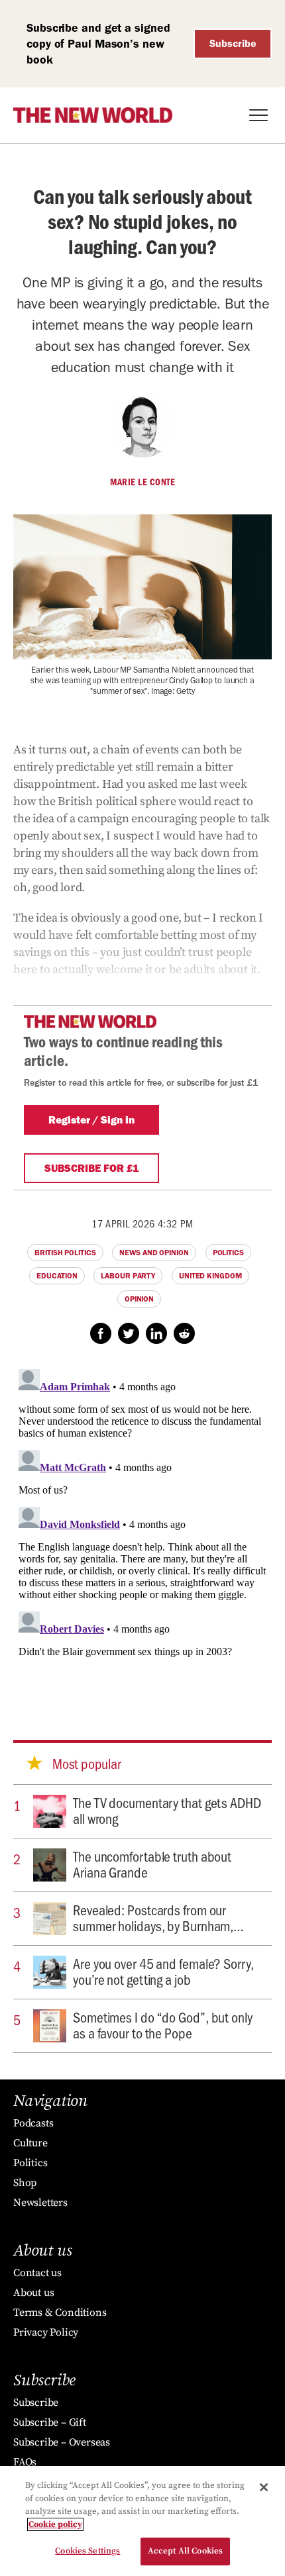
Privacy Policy (46, 2332)
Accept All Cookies (185, 2551)
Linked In (156, 1333)
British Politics (65, 1253)
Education (57, 1276)
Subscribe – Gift (50, 2422)
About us (33, 2293)
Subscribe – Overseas (62, 2442)
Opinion (139, 1299)
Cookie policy (55, 2524)
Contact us (37, 2273)
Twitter (129, 1333)
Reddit (184, 1333)
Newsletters (40, 2203)
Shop (25, 2183)
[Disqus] (142, 1529)
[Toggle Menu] (258, 115)
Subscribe (233, 43)
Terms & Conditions (60, 2313)
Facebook (101, 1333)
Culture (30, 2143)
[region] (142, 2521)
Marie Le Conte (142, 482)
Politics (228, 1253)
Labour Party (128, 1276)
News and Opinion (154, 1253)
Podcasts (33, 2123)
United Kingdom (210, 1276)
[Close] (264, 2487)
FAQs (25, 2462)
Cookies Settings (87, 2551)
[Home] (93, 115)
